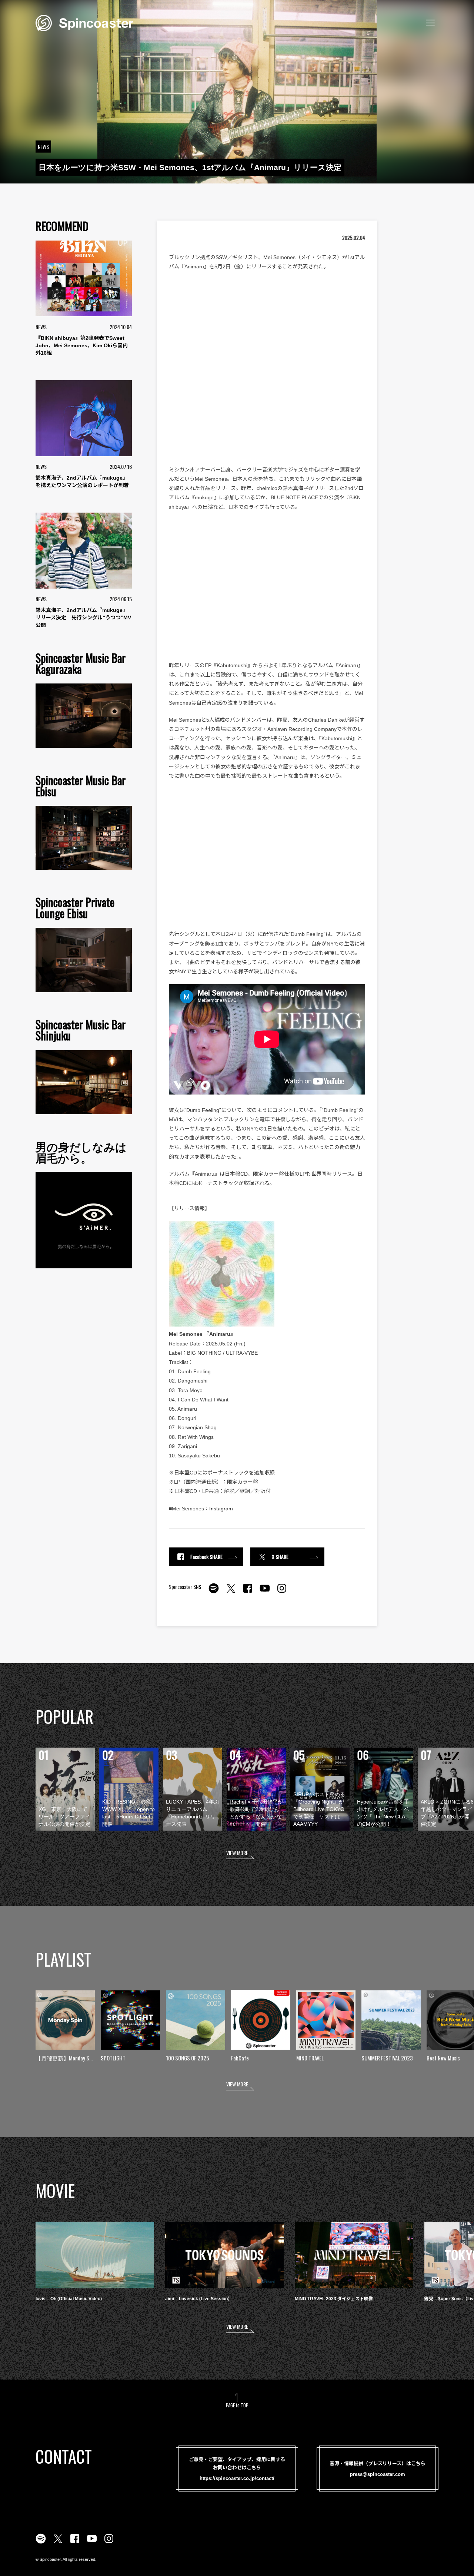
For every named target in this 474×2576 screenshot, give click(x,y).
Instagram (221, 1509)
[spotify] (214, 1592)
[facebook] (248, 1592)
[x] (231, 1592)
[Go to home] (84, 22)
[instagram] (282, 1592)
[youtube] (265, 1592)
